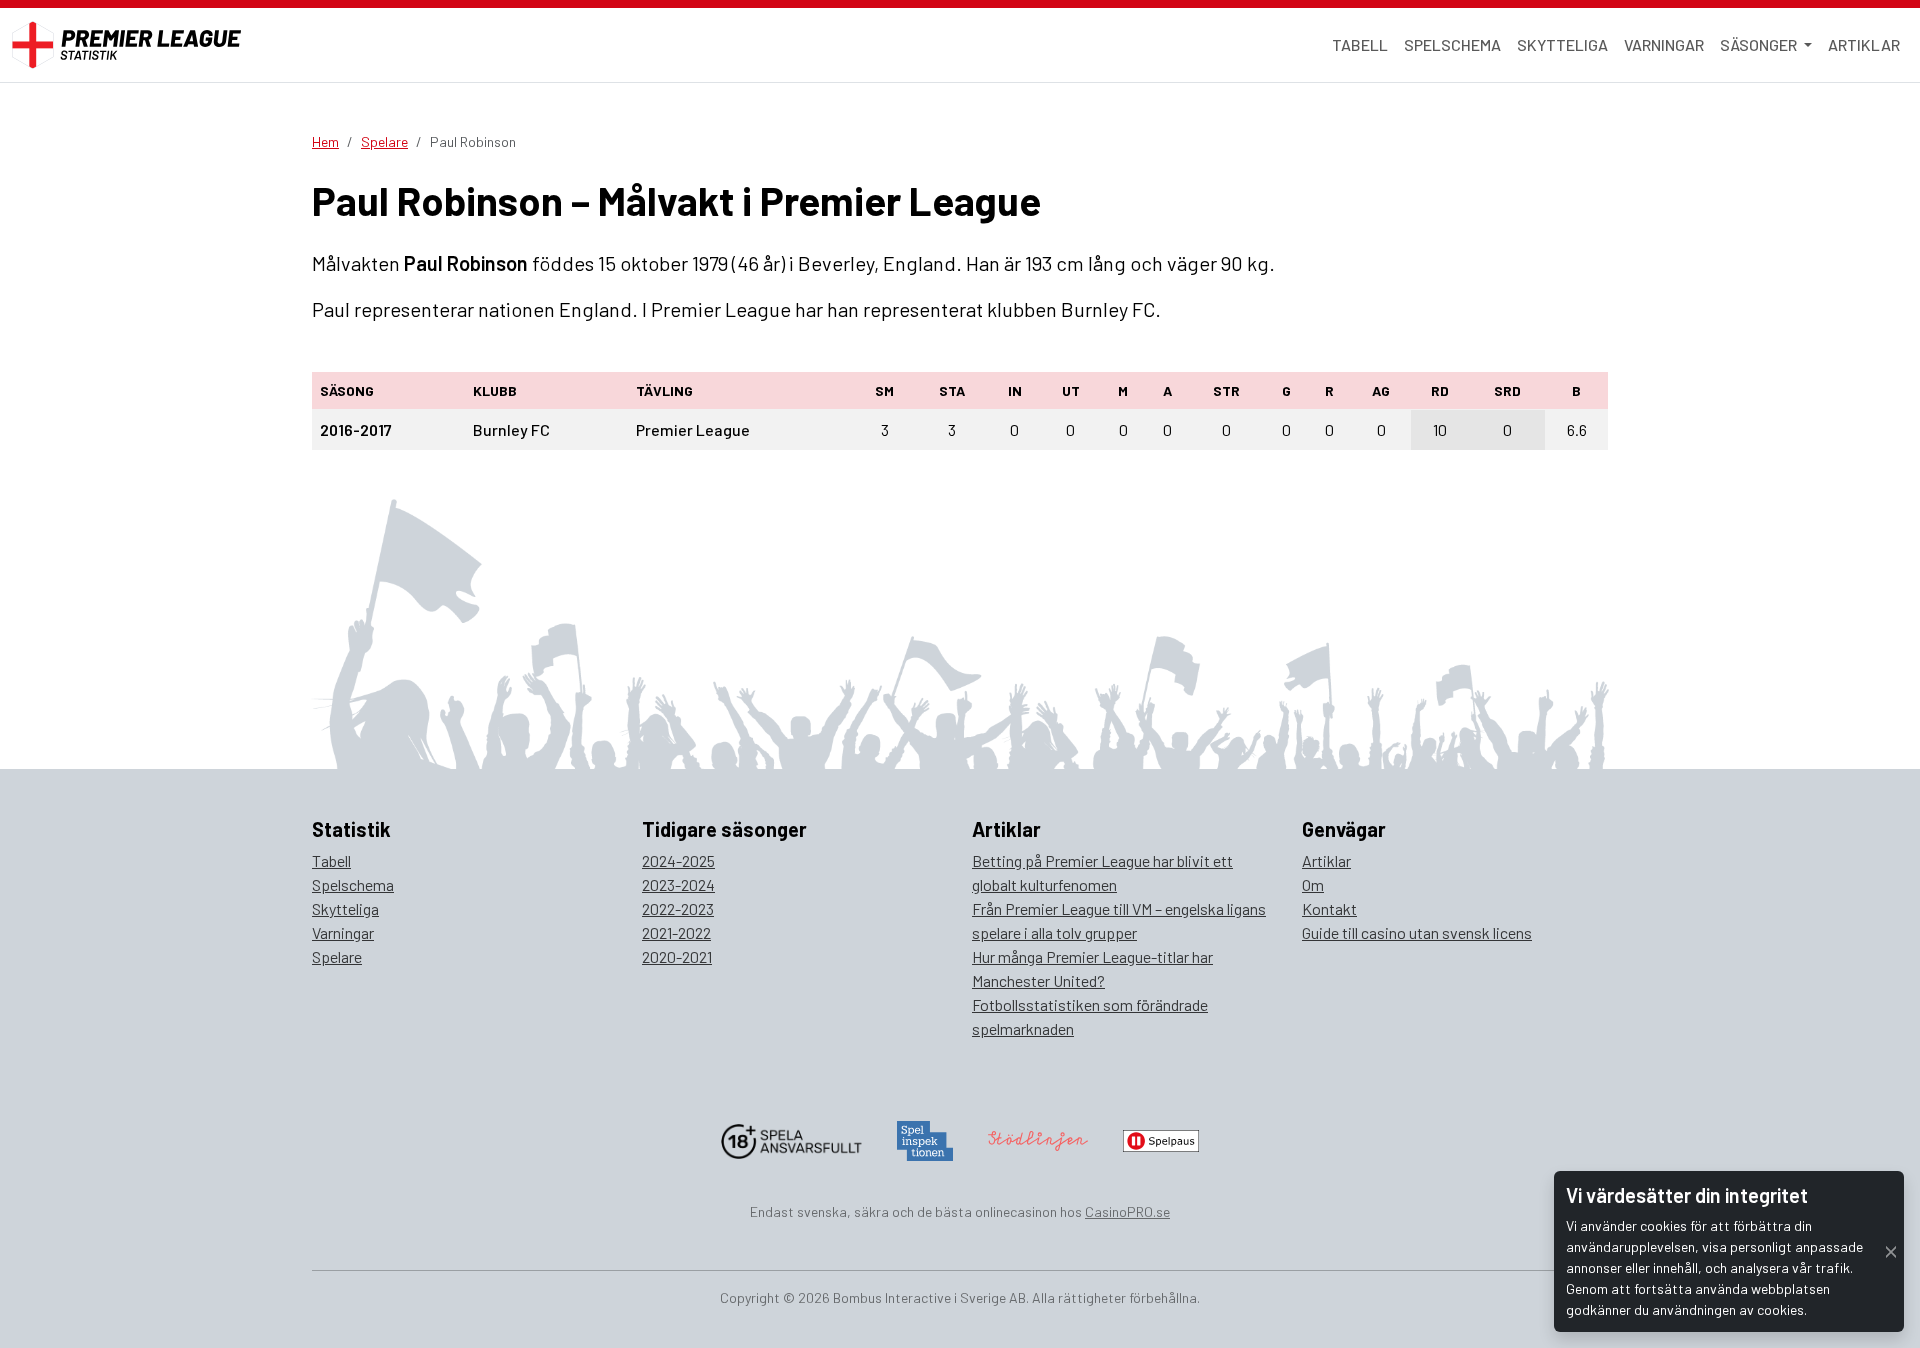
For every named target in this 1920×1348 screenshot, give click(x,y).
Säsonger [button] (1760, 44)
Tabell (1360, 44)
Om (1313, 884)
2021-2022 (676, 932)
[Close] (1891, 1251)
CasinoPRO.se (1127, 1211)
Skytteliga (1562, 44)
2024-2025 (678, 860)
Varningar (1664, 44)
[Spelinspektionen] (925, 1138)
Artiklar (1864, 44)
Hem (325, 141)
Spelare (384, 141)
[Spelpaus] (1161, 1138)
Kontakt (1329, 908)
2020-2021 (677, 956)
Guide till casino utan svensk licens (1417, 932)
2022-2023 (678, 908)
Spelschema (1452, 44)
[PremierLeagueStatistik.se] (126, 45)
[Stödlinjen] (1038, 1138)
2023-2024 (678, 884)
